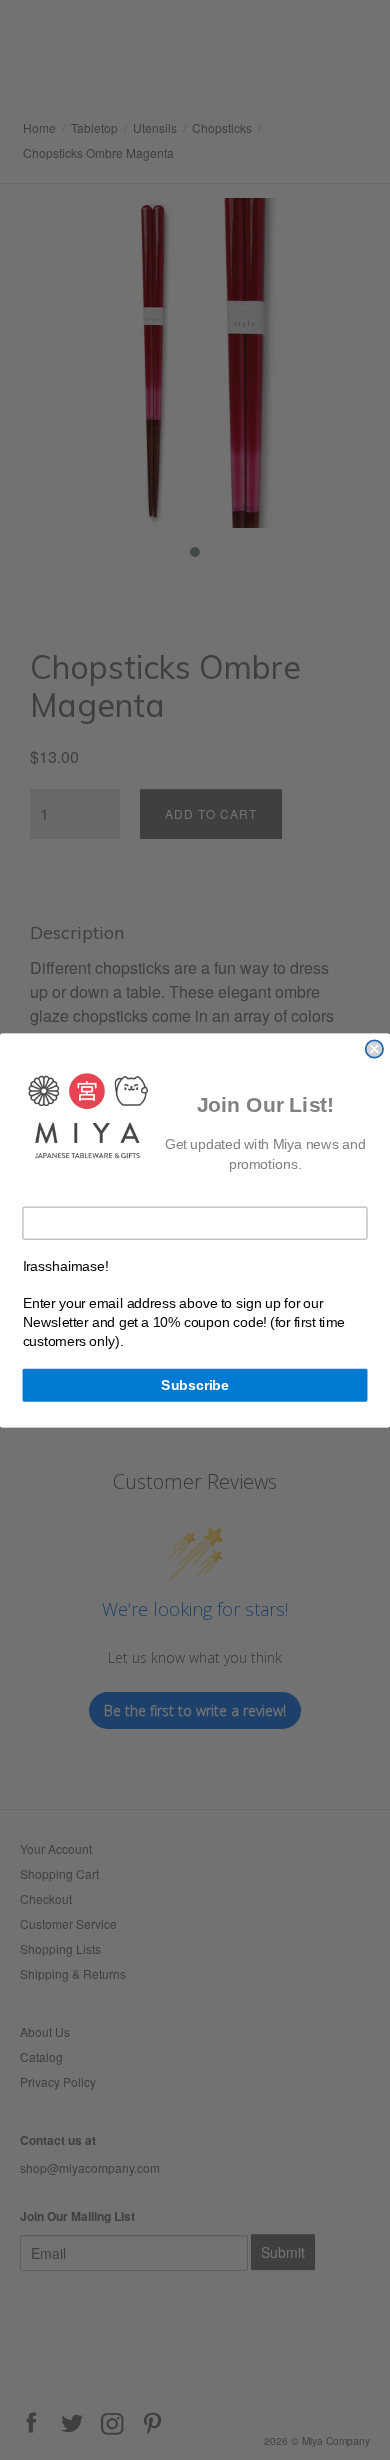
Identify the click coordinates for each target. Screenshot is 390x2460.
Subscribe (195, 1384)
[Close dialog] (374, 1048)
